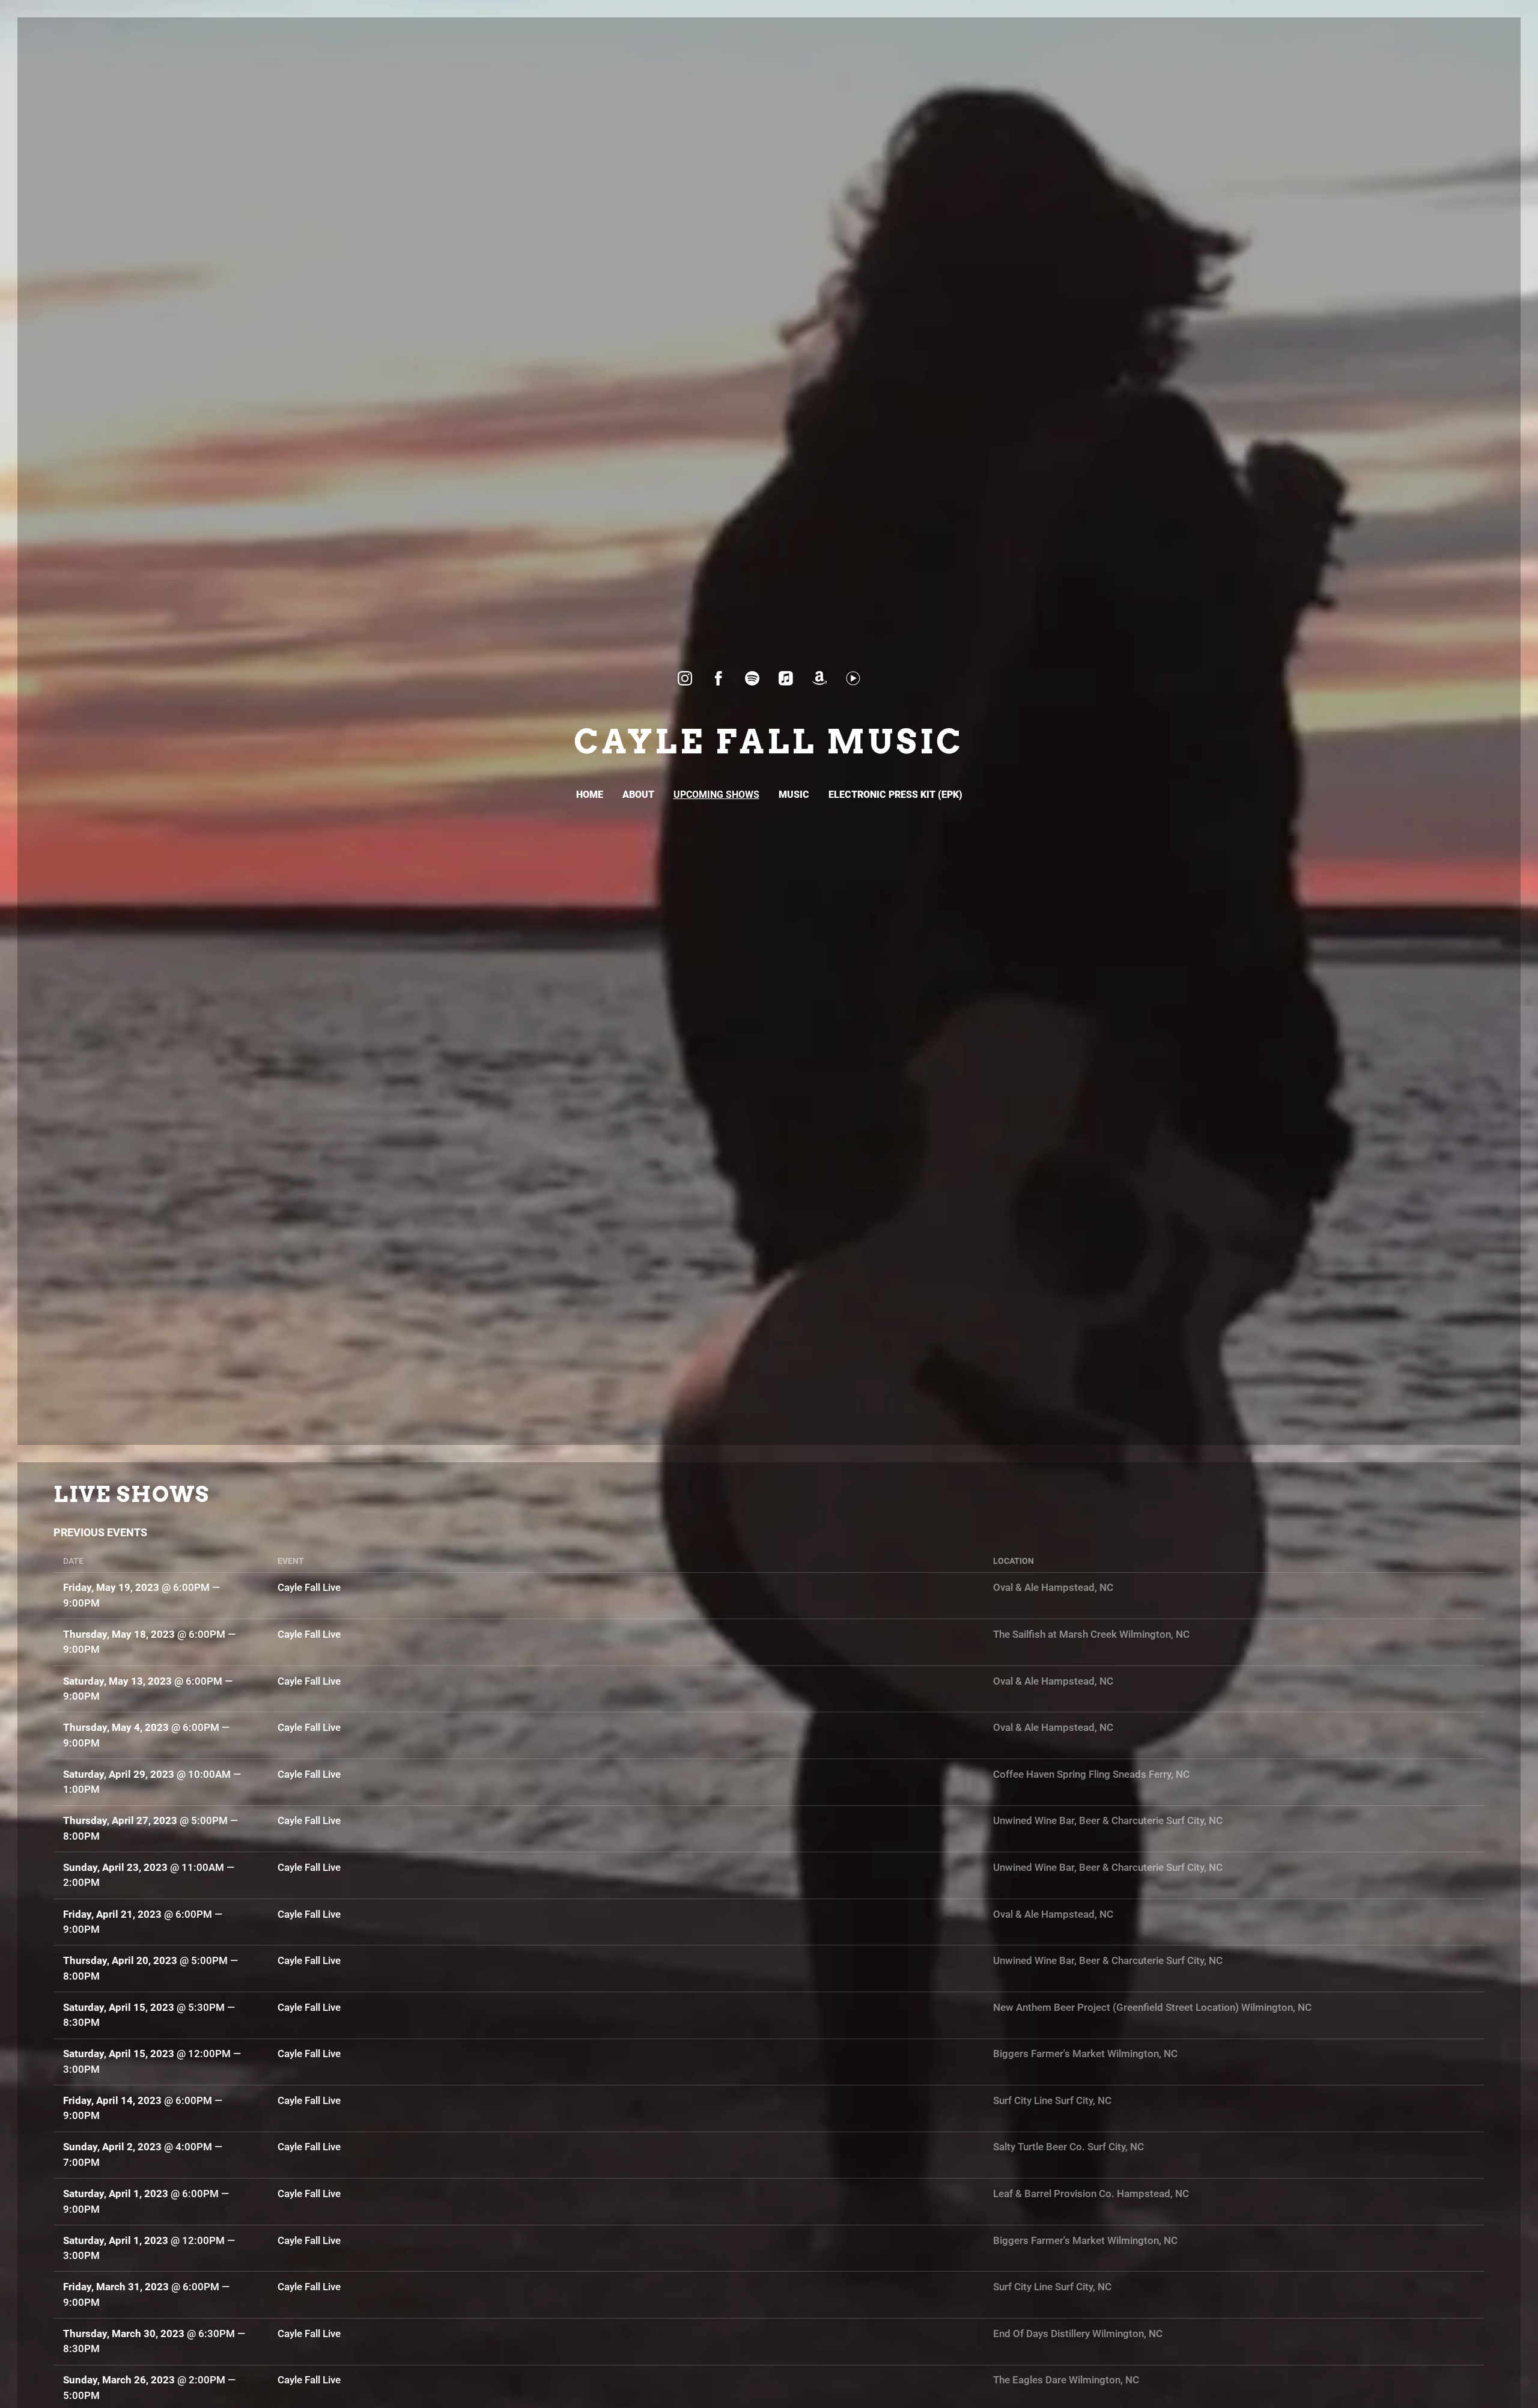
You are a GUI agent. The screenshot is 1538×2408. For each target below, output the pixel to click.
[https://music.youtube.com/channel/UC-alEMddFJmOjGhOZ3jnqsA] (853, 678)
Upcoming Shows (716, 795)
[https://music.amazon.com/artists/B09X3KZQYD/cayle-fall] (819, 678)
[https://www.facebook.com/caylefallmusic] (719, 678)
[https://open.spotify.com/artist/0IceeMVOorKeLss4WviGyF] (752, 678)
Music (794, 795)
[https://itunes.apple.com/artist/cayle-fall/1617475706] (786, 678)
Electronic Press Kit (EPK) (895, 795)
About (638, 795)
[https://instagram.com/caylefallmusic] (685, 678)
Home (590, 795)
